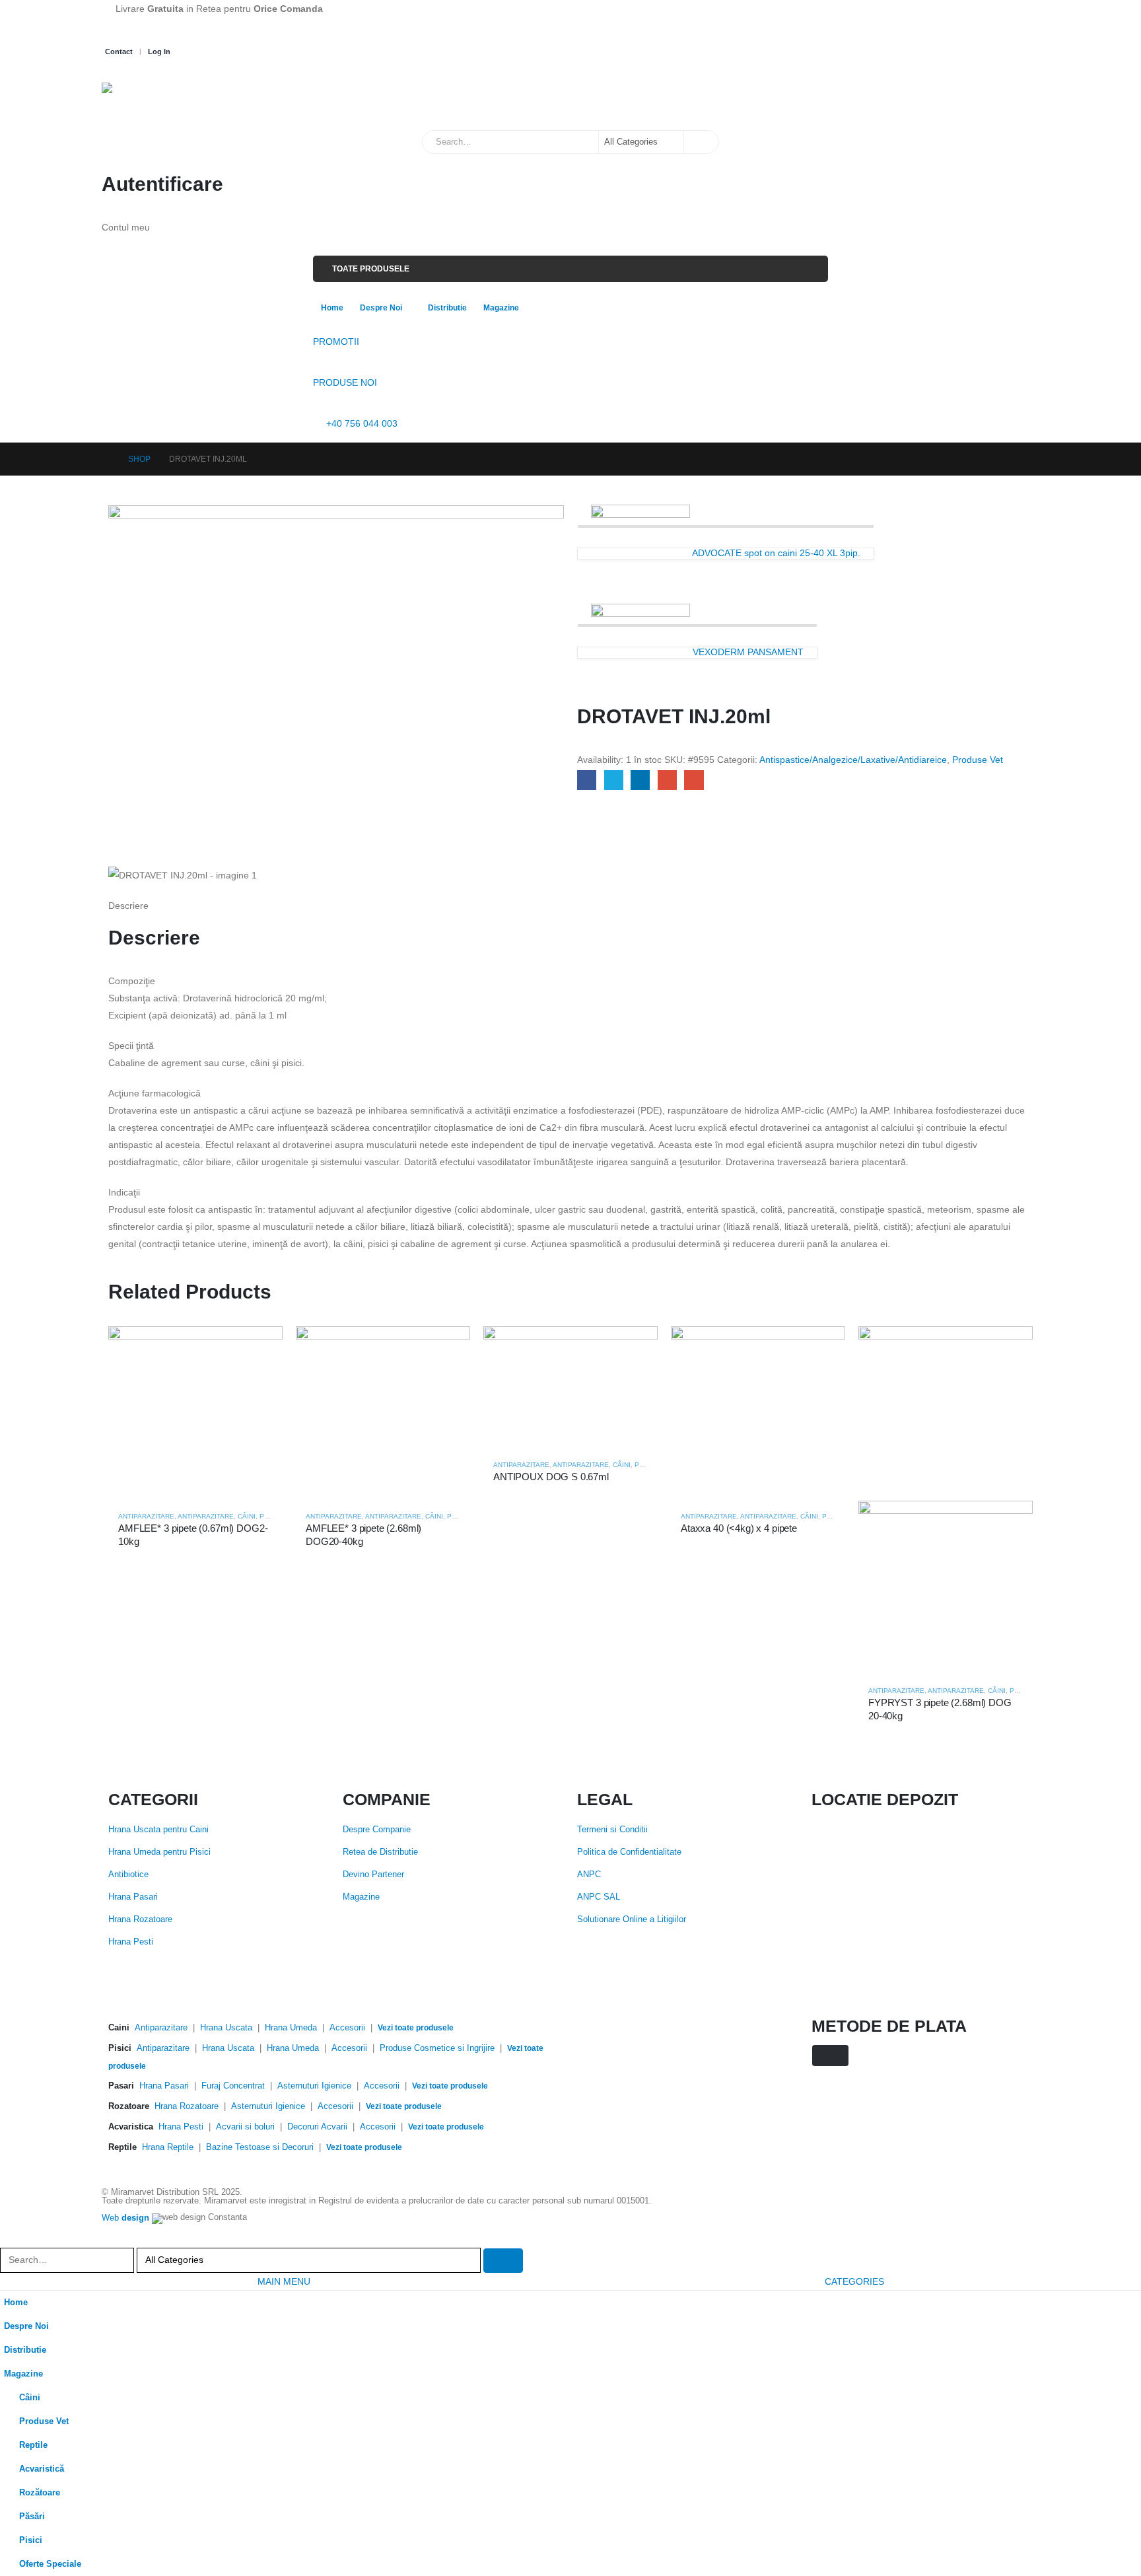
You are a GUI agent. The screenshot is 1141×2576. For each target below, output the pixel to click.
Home (332, 308)
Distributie (447, 308)
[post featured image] (195, 1413)
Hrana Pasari (133, 1897)
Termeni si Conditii (612, 1830)
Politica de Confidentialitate (629, 1852)
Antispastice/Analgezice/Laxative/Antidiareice (853, 760)
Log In (159, 52)
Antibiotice (128, 1875)
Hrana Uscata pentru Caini (158, 1830)
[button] (8, 2239)
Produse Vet (978, 760)
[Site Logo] (168, 100)
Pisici (31, 2540)
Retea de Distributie (380, 1852)
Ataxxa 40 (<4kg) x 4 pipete (739, 1528)
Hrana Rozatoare (140, 1919)
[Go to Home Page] (106, 459)
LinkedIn (640, 780)
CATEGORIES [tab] (854, 2281)
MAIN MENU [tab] (284, 2281)
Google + (667, 780)
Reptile (33, 2445)
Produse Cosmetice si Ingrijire (437, 2048)
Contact (119, 52)
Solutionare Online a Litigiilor (632, 1919)
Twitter (614, 780)
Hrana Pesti (131, 1942)
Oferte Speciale (50, 2564)
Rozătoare (40, 2493)
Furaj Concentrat (233, 2086)
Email (694, 780)
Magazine (501, 308)
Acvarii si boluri (245, 2127)
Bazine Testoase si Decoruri (260, 2147)
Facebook (587, 780)
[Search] (701, 142)
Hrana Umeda (291, 2028)
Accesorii (347, 2028)
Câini (247, 1516)
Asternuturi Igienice (314, 2086)
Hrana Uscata (226, 2028)
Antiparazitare (146, 1516)
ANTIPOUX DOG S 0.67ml (551, 1477)
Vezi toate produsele (416, 2028)
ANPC (589, 1875)
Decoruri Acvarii (317, 2127)
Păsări (32, 2517)
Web (125, 2219)
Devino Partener (373, 1875)
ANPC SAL (599, 1897)
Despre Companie (377, 1830)
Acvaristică (42, 2469)
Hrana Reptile (168, 2147)
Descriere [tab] (128, 906)
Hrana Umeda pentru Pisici (159, 1852)
